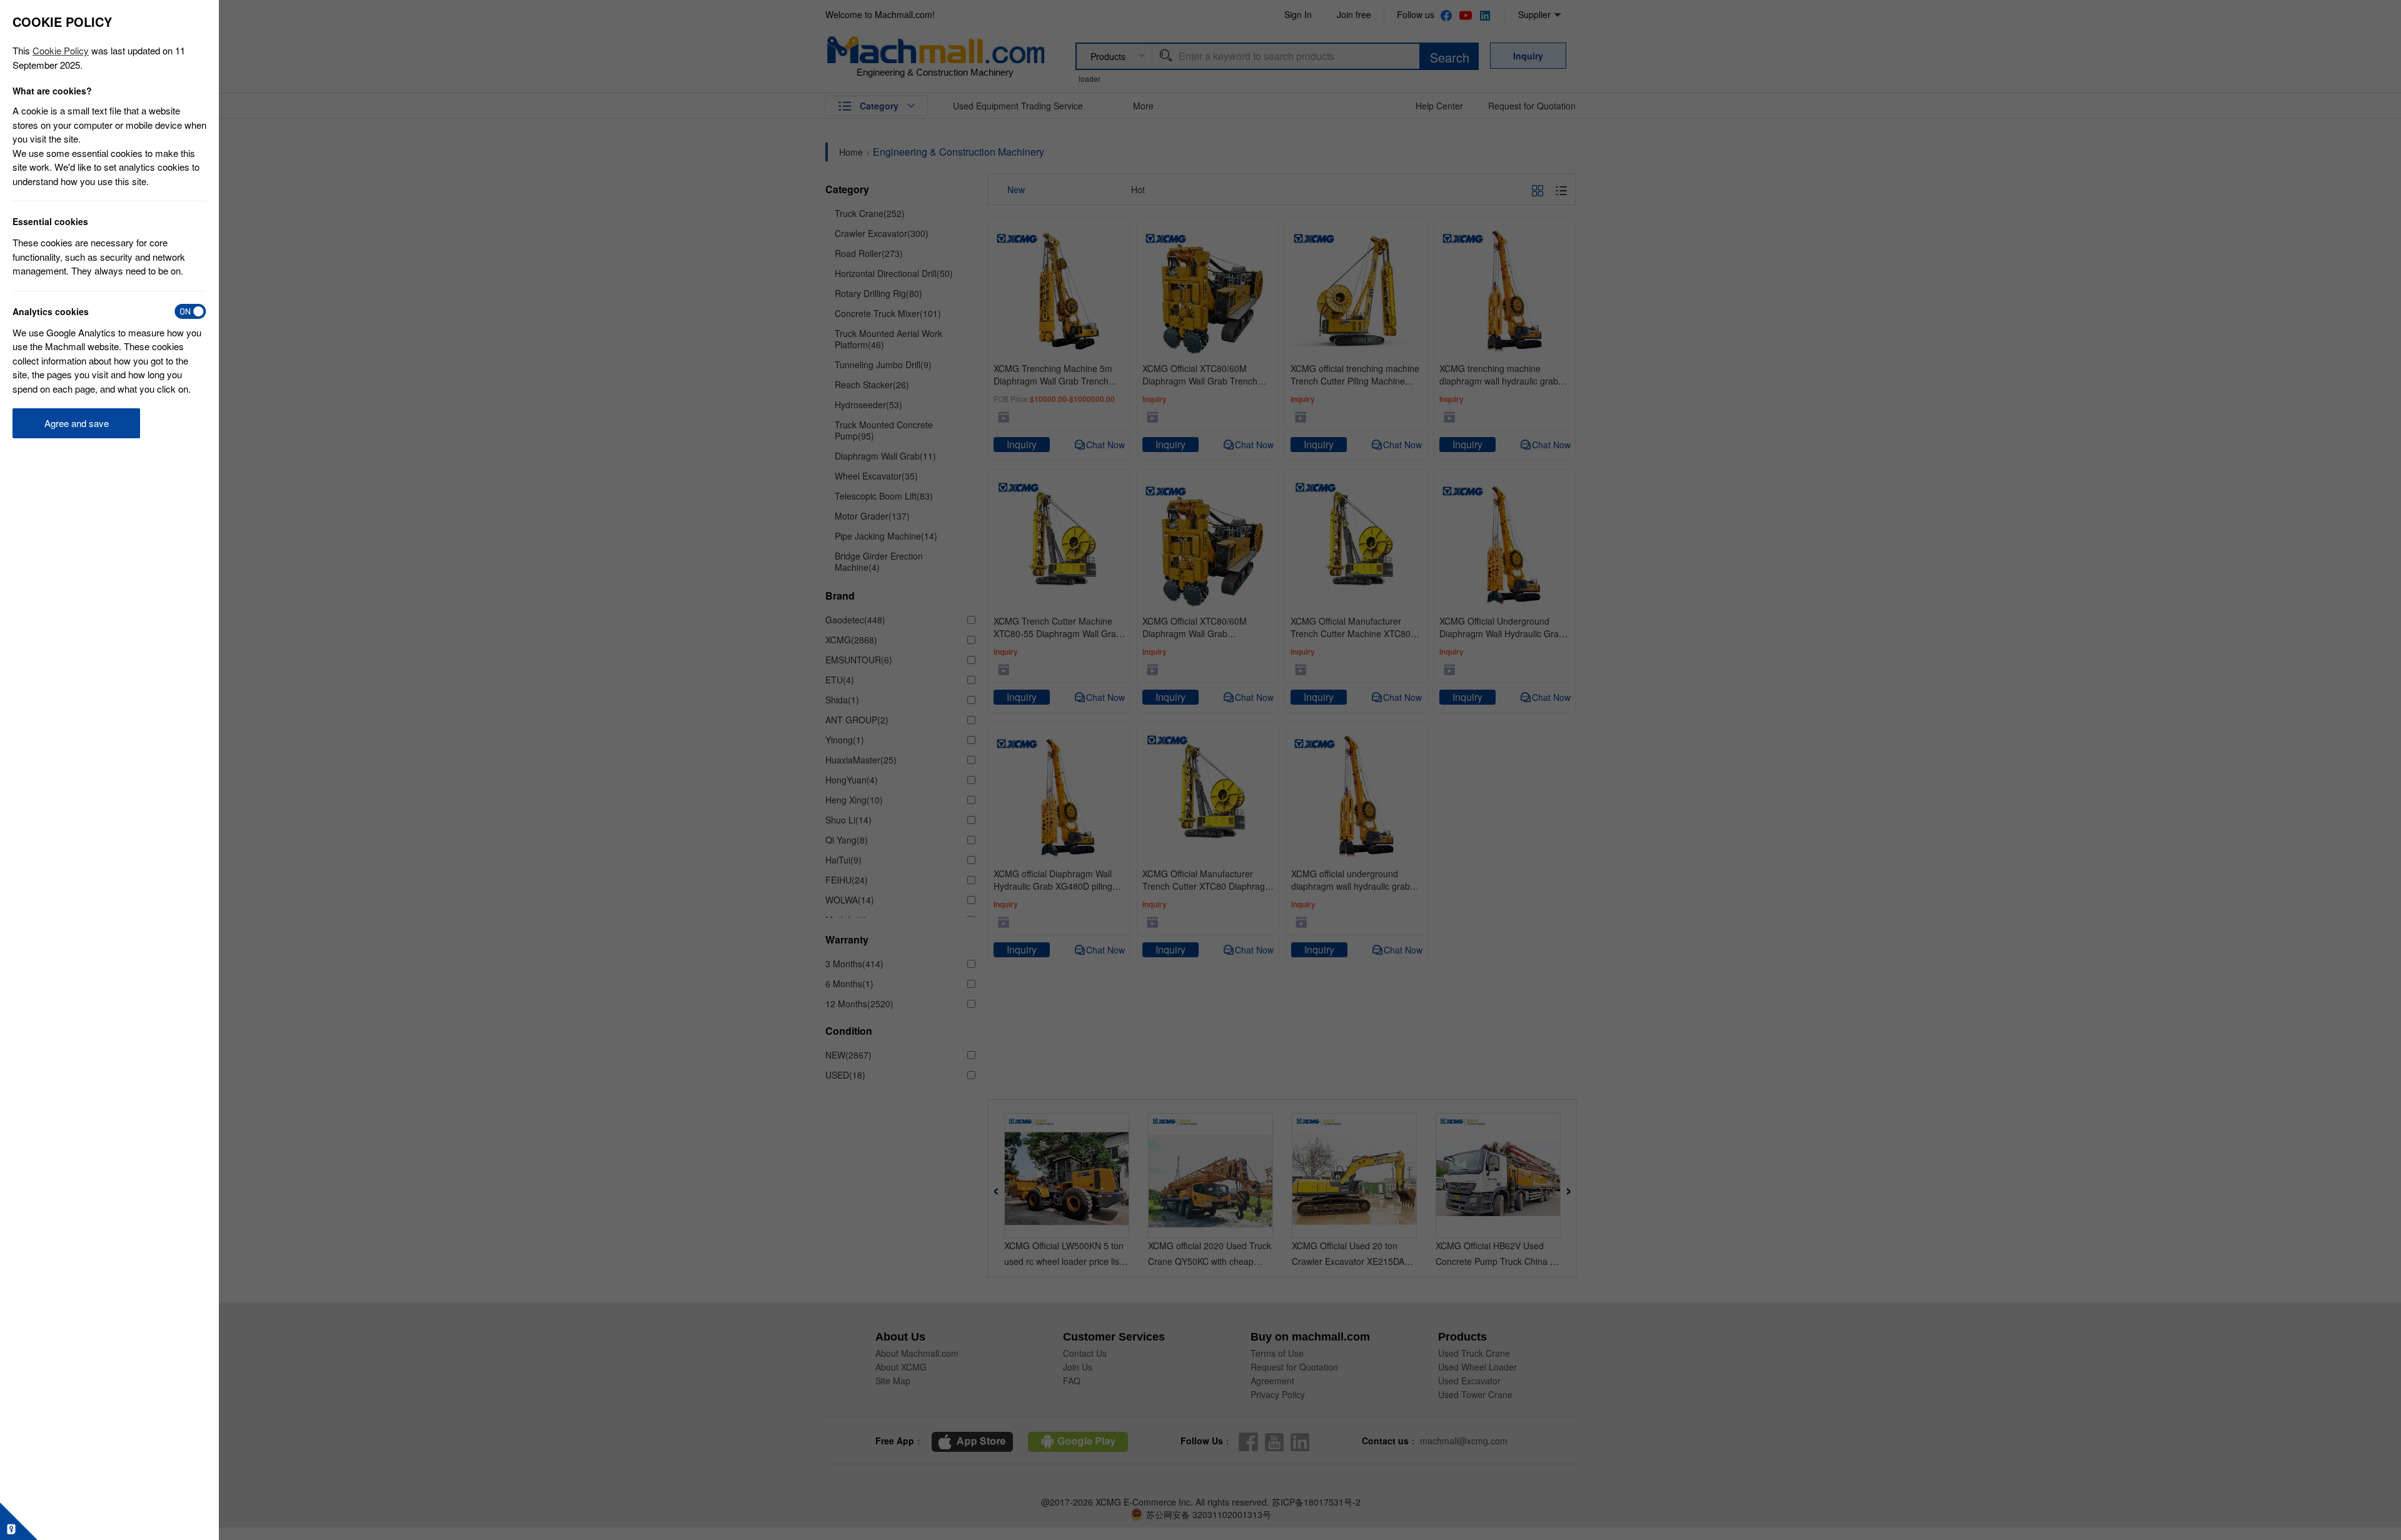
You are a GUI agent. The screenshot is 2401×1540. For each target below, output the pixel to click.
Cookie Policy (61, 50)
